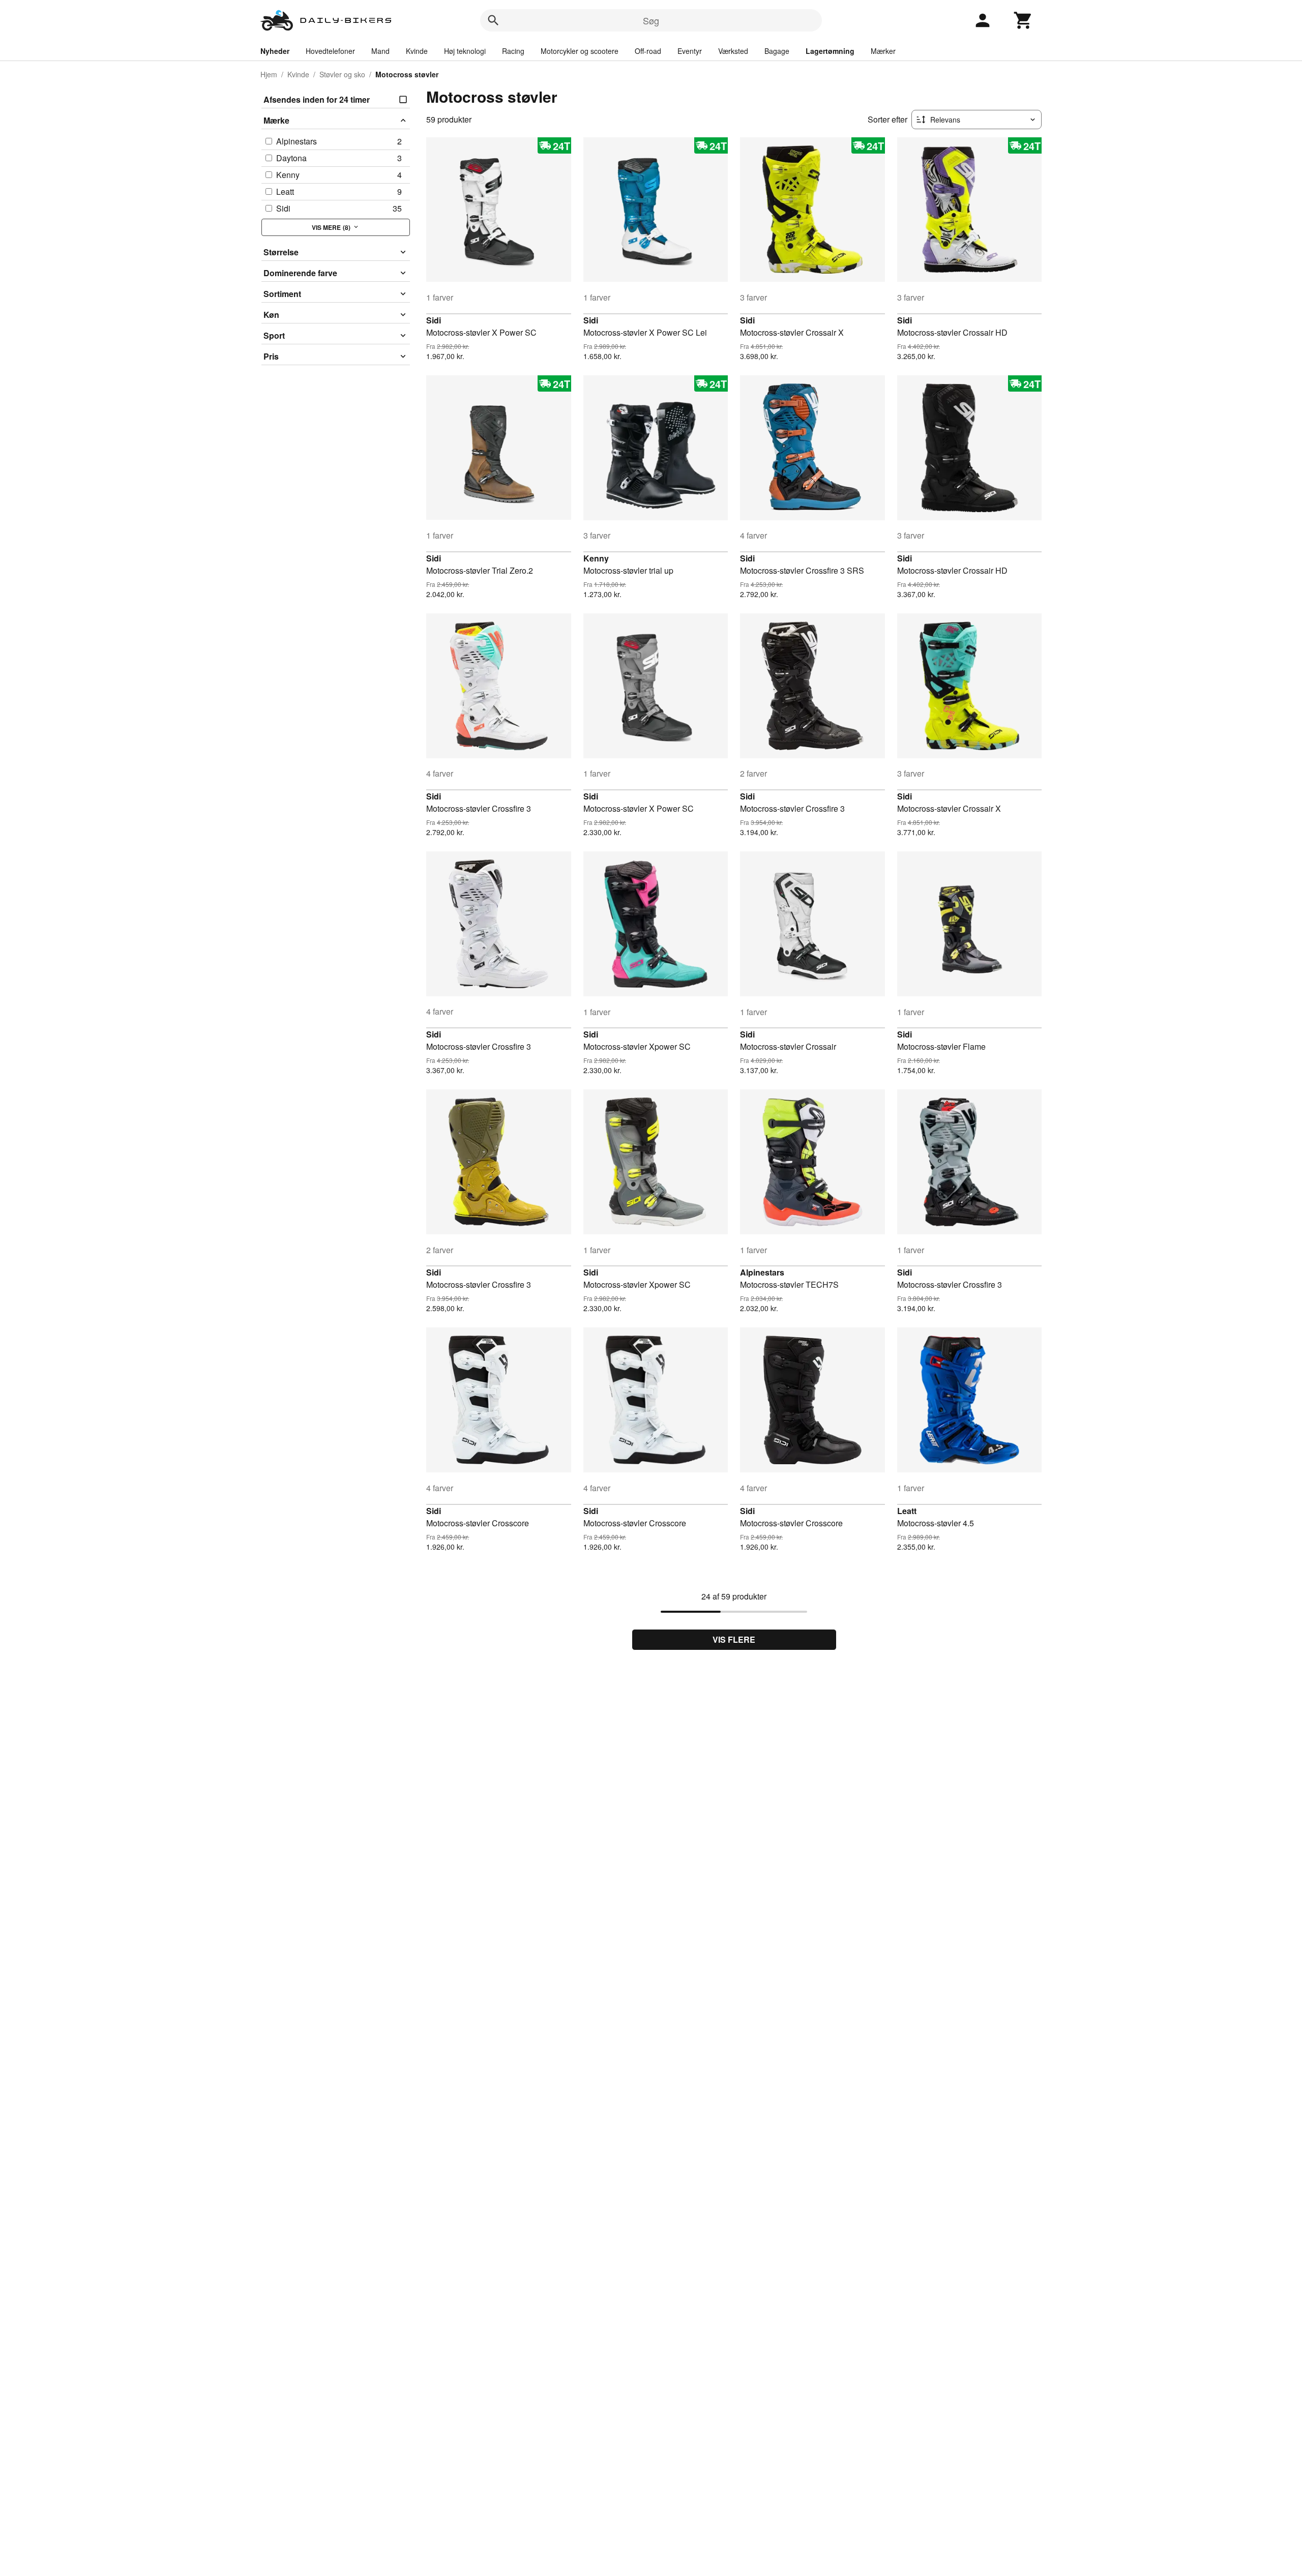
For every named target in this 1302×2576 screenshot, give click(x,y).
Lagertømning (830, 51)
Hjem (269, 74)
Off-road (648, 51)
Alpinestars (762, 1272)
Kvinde (417, 51)
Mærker (883, 51)
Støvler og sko (342, 74)
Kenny (596, 558)
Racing (513, 51)
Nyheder (275, 51)
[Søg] (493, 20)
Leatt (907, 1511)
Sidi (434, 320)
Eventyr (690, 51)
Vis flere (734, 1639)
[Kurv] (1023, 20)
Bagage (777, 51)
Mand (380, 51)
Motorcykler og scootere (580, 51)
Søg (651, 20)
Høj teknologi (465, 51)
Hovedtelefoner (330, 51)
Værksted (733, 51)
